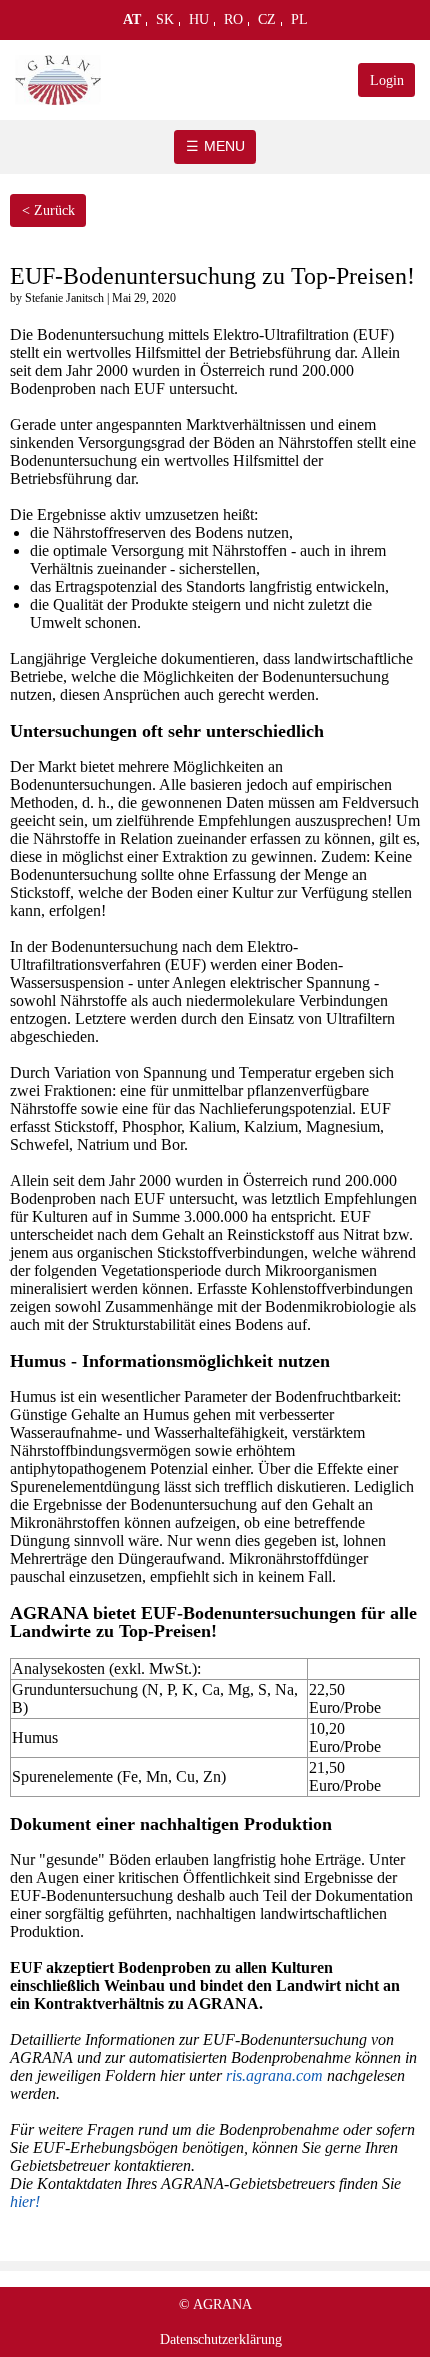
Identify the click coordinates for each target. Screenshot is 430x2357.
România (234, 24)
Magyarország (199, 24)
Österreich (132, 24)
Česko (267, 24)
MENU (224, 146)
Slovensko (165, 24)
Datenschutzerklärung (221, 2339)
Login (387, 80)
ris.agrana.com (274, 2075)
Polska (299, 24)
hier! (25, 2201)
